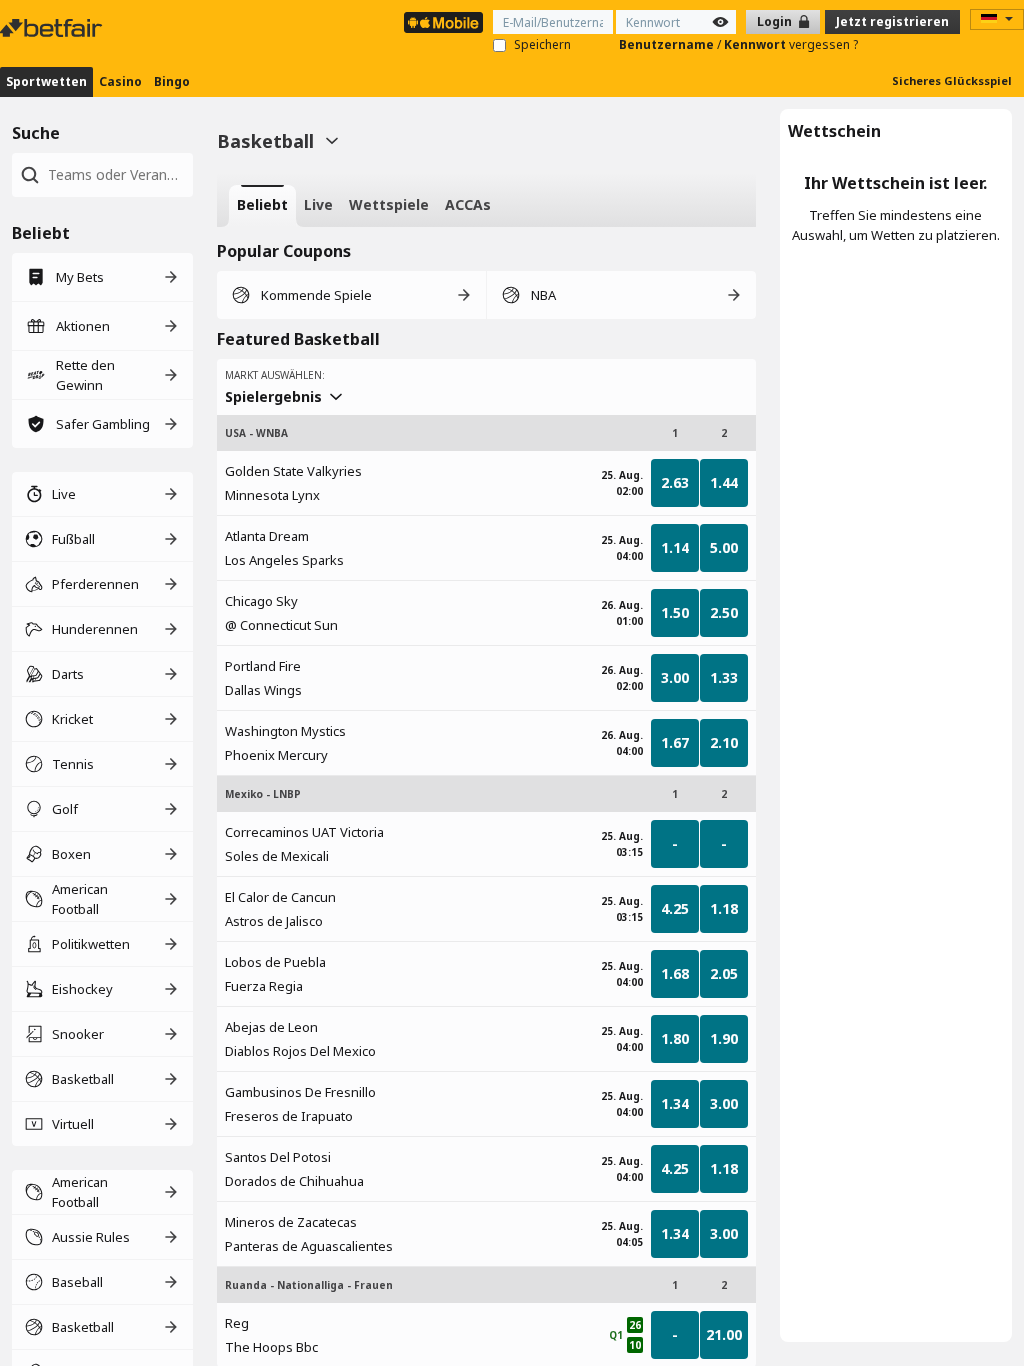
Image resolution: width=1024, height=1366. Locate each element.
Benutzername (668, 44)
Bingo (172, 81)
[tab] (262, 206)
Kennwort (756, 44)
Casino (120, 81)
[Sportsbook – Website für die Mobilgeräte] (443, 22)
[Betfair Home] (53, 28)
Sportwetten (46, 81)
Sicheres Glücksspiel (952, 80)
